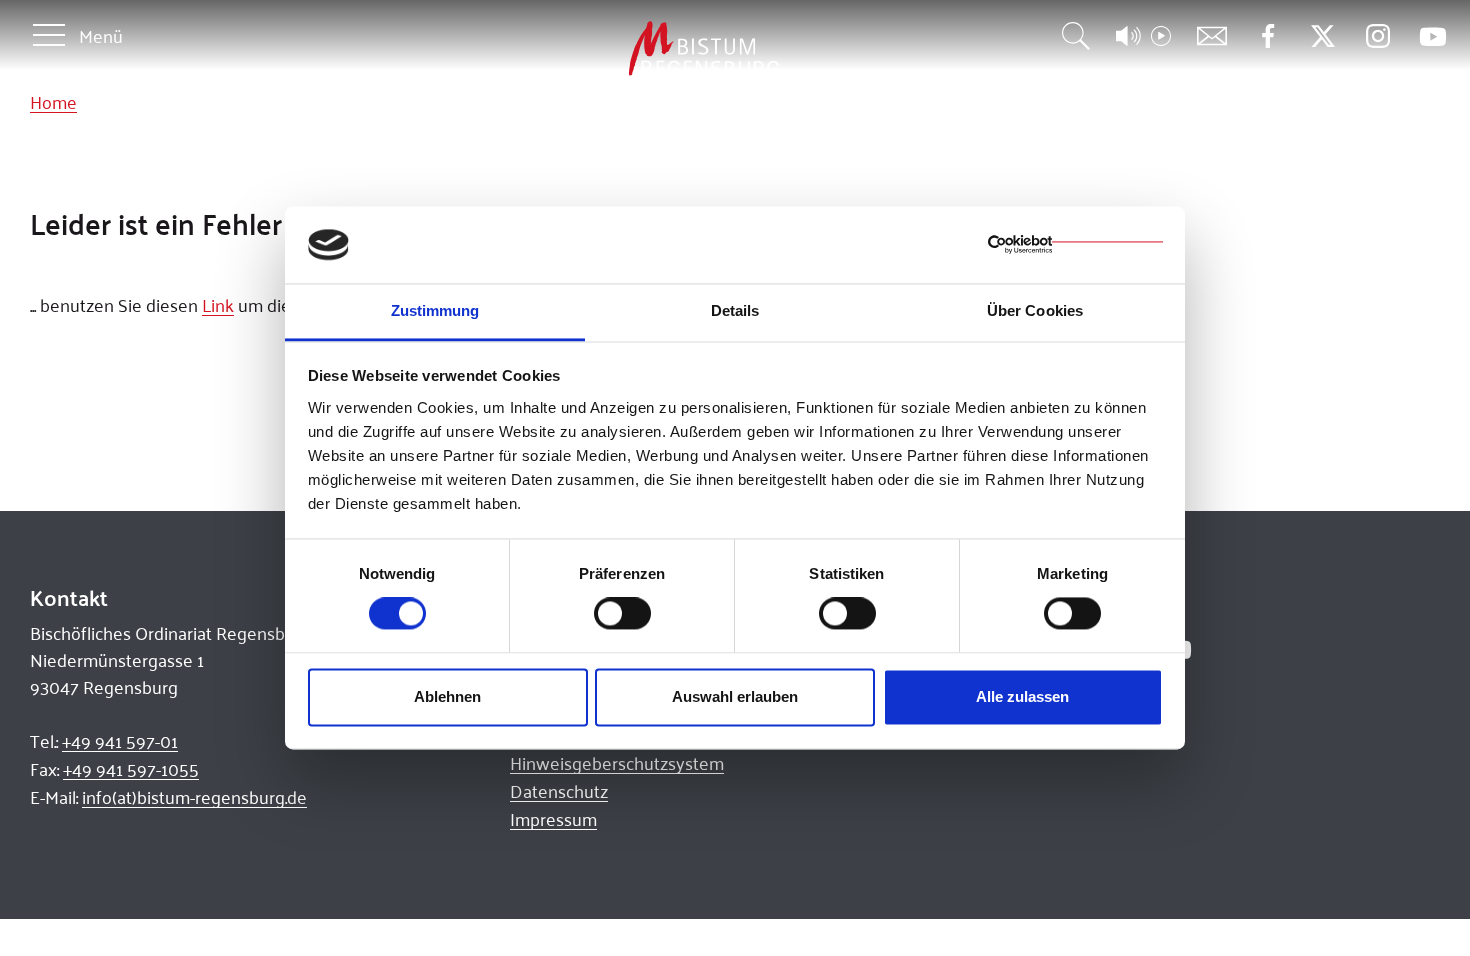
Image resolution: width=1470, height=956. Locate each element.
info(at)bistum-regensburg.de (194, 797)
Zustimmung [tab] (435, 310)
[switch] (622, 614)
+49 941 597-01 (120, 741)
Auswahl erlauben (735, 696)
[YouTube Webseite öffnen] (1432, 34)
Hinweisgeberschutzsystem (617, 763)
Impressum (553, 819)
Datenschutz (559, 791)
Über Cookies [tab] (1035, 310)
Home (53, 102)
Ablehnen (447, 696)
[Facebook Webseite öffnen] (1267, 36)
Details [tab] (735, 310)
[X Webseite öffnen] (1322, 36)
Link (218, 305)
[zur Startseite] (599, 49)
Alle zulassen (1022, 696)
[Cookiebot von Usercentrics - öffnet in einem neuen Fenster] (1075, 245)
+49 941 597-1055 (131, 769)
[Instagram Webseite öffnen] (1377, 36)
